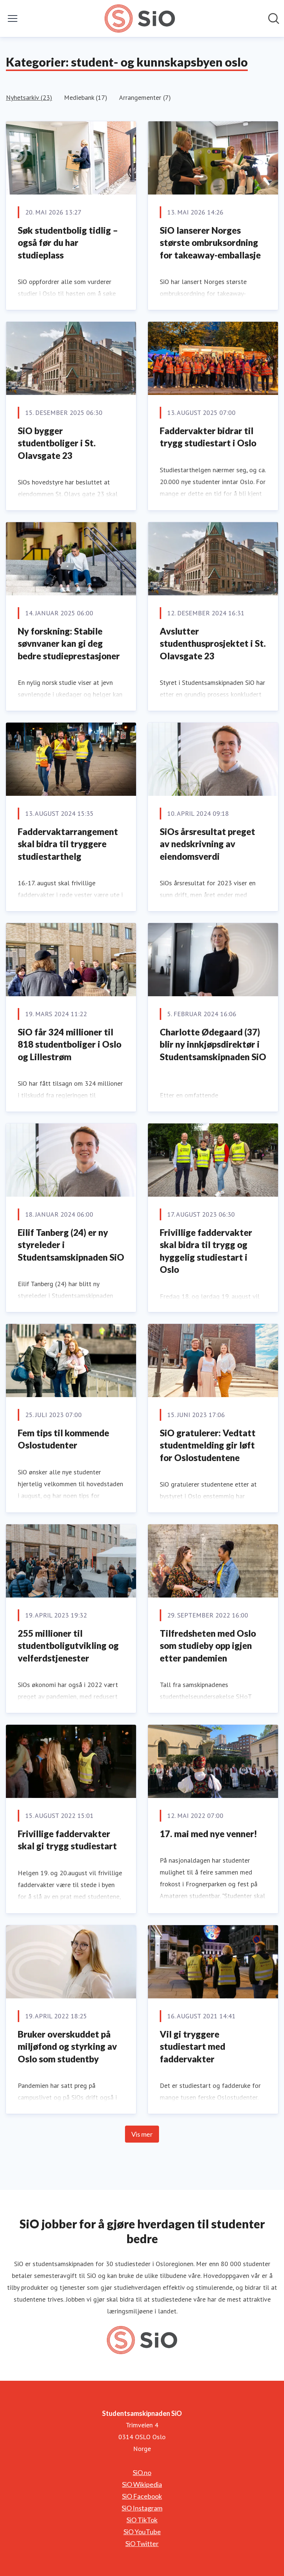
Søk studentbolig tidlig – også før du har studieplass (68, 243)
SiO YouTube (142, 2532)
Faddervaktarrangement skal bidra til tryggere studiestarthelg (68, 844)
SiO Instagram (142, 2508)
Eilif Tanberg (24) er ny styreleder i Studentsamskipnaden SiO (71, 1245)
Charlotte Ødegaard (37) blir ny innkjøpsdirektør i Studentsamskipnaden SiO (213, 1044)
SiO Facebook (142, 2496)
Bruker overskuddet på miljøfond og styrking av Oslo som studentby (67, 2046)
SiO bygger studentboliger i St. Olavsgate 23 (57, 443)
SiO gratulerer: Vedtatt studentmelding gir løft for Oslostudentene (208, 1445)
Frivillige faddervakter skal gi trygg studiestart (67, 1840)
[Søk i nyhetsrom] (274, 18)
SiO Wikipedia (142, 2484)
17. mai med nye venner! (208, 1834)
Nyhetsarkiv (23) (29, 97)
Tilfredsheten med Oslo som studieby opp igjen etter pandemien (208, 1646)
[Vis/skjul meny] (13, 18)
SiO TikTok (142, 2520)
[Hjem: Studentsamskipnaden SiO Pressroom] (140, 18)
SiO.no (142, 2472)
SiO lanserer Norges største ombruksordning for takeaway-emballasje (210, 243)
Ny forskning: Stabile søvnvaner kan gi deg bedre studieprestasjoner (69, 643)
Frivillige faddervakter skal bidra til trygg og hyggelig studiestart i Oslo (206, 1251)
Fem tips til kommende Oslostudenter (63, 1439)
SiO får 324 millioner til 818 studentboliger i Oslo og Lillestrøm (70, 1044)
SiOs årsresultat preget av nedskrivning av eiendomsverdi (207, 844)
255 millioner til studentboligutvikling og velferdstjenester (68, 1646)
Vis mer (142, 2134)
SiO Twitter (142, 2543)
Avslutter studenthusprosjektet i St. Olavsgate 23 (213, 643)
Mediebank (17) (86, 97)
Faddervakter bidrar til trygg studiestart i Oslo (208, 437)
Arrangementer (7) (145, 97)
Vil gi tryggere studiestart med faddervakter (192, 2046)
